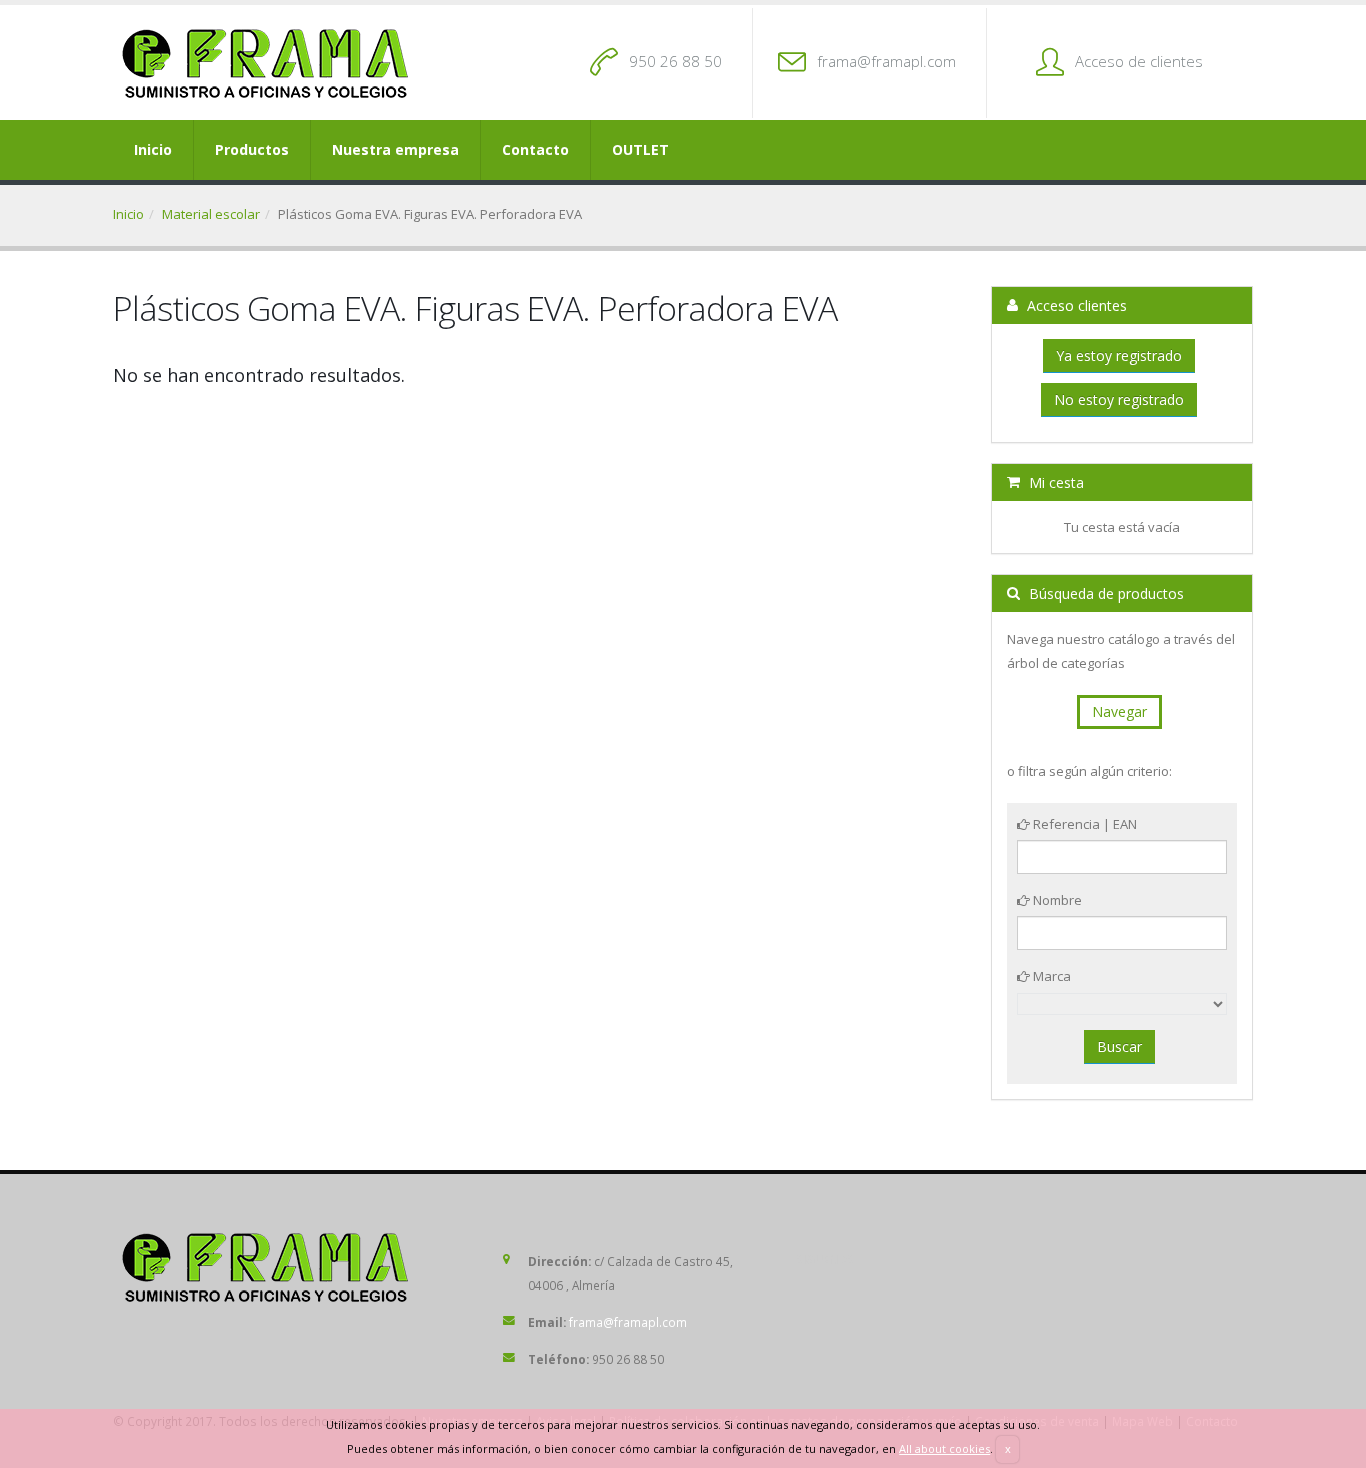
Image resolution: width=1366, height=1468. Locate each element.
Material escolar (211, 214)
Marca (1050, 976)
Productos (252, 149)
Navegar (1119, 711)
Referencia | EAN (1083, 824)
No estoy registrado (1119, 399)
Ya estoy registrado (1119, 355)
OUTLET (640, 149)
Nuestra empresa (395, 149)
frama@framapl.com (886, 61)
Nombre (1056, 900)
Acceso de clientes (1139, 61)
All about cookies (944, 1448)
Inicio (153, 149)
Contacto (535, 149)
